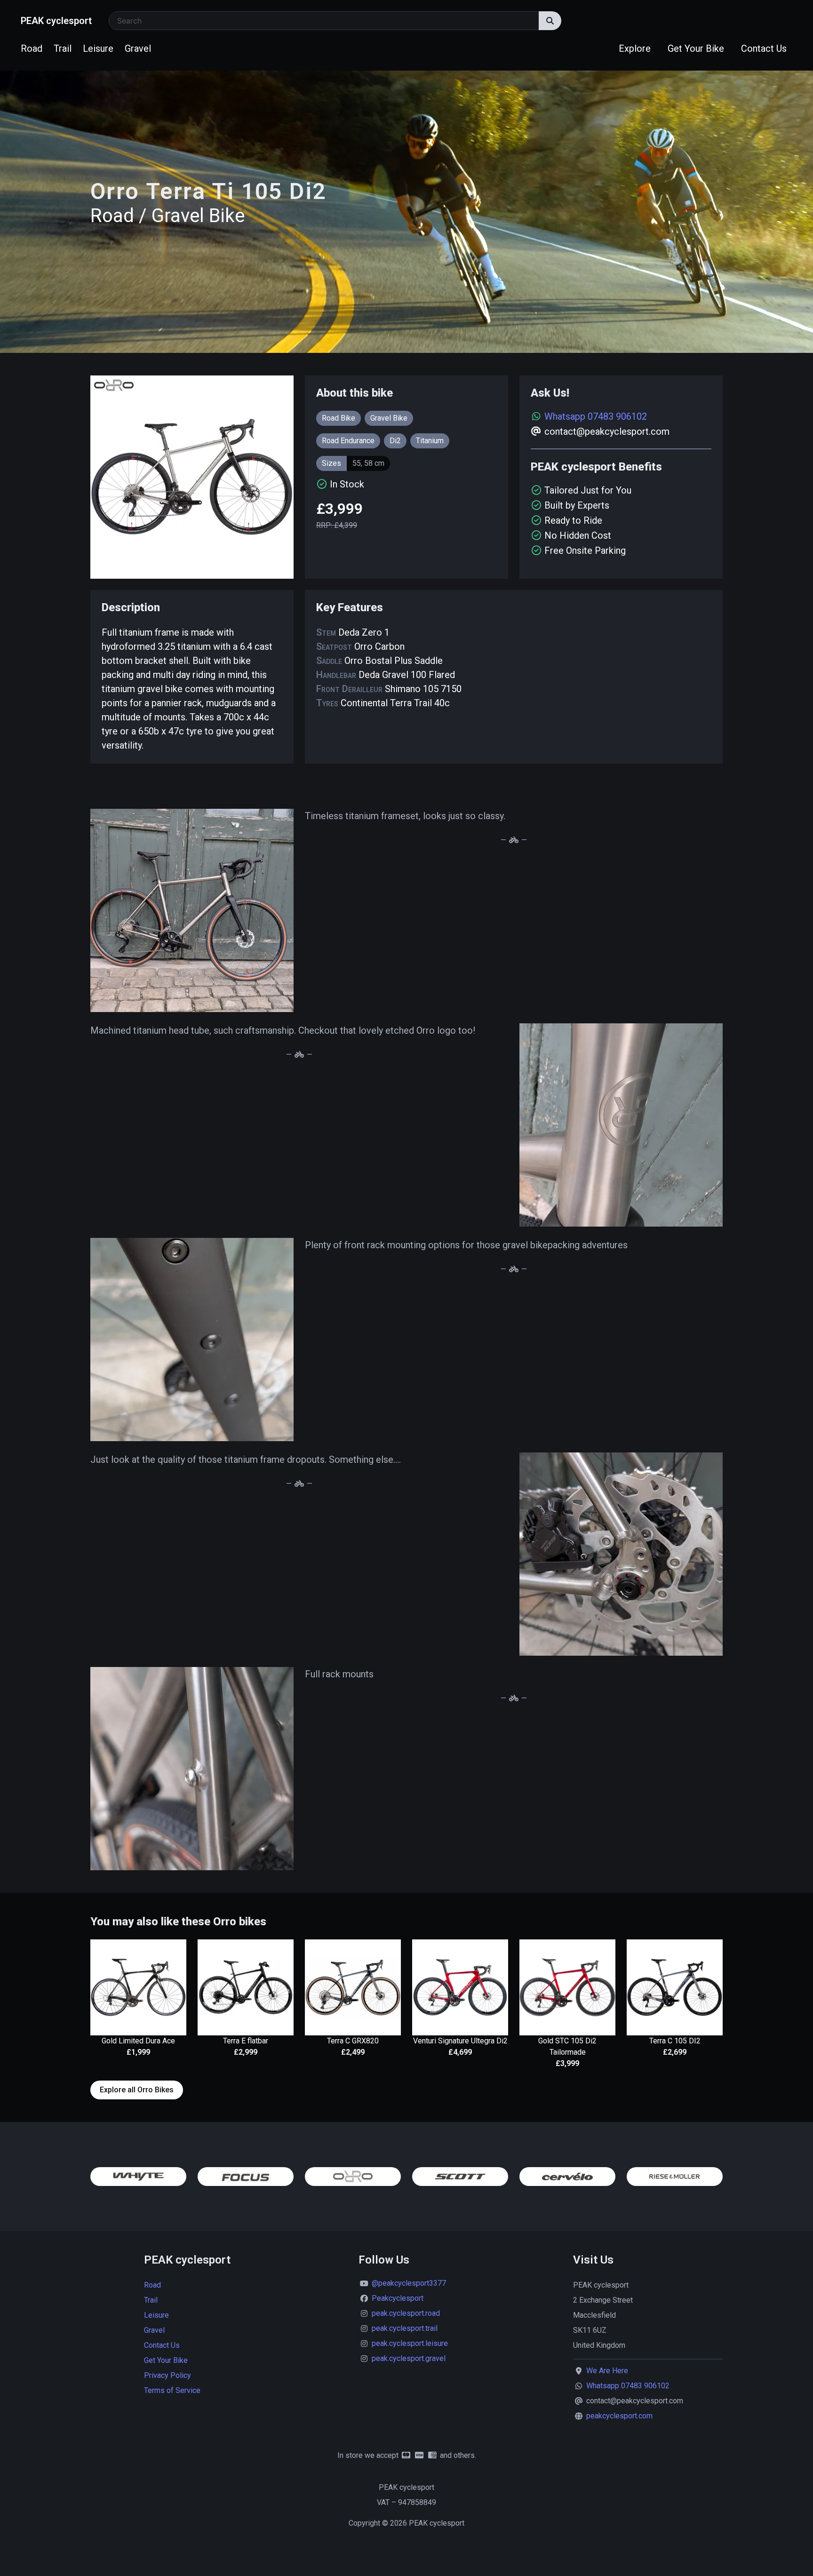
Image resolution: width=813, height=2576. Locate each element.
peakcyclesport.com (619, 2416)
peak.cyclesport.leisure (410, 2343)
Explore (635, 48)
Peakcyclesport (398, 2298)
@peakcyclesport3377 (409, 2283)
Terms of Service (172, 2390)
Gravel (138, 48)
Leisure (98, 48)
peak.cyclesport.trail (405, 2328)
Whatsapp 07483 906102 (596, 416)
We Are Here (607, 2371)
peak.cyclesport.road (406, 2313)
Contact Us (764, 48)
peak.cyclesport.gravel (409, 2358)
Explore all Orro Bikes (137, 2090)
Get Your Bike (696, 48)
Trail (63, 48)
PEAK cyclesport (56, 21)
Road (32, 48)
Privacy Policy (167, 2375)
